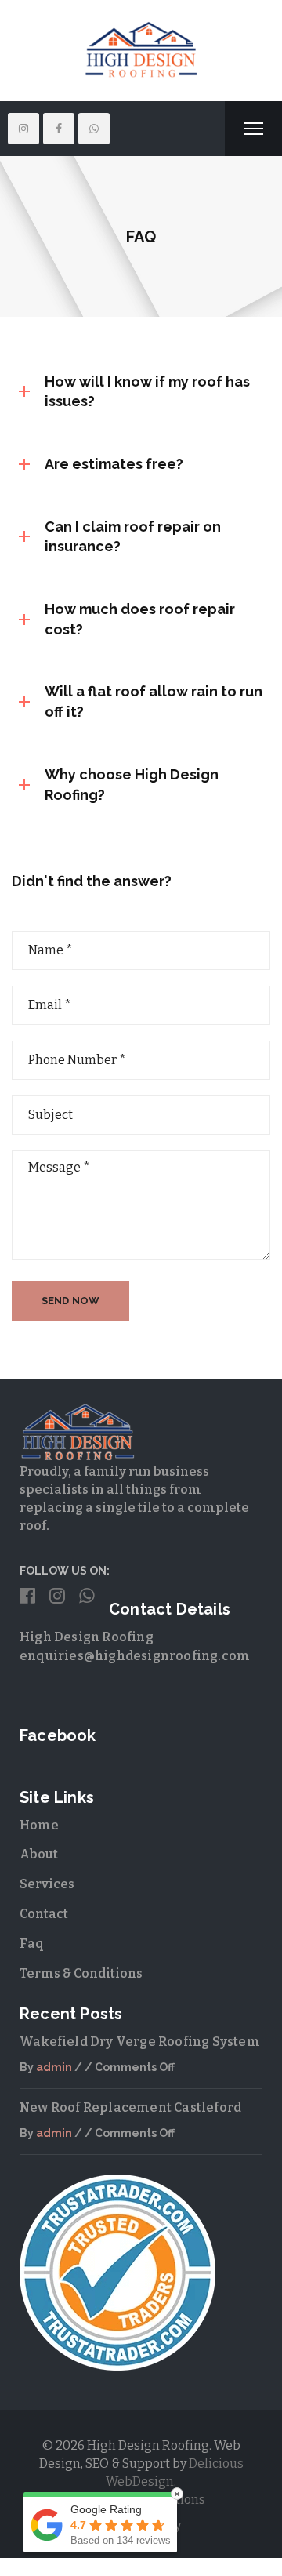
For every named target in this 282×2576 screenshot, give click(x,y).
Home (39, 1825)
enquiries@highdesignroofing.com (135, 1656)
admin (54, 2067)
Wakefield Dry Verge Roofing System (140, 2042)
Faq (32, 1944)
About (39, 1854)
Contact (44, 1914)
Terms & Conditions (81, 1973)
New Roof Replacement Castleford (130, 2107)
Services (47, 1884)
